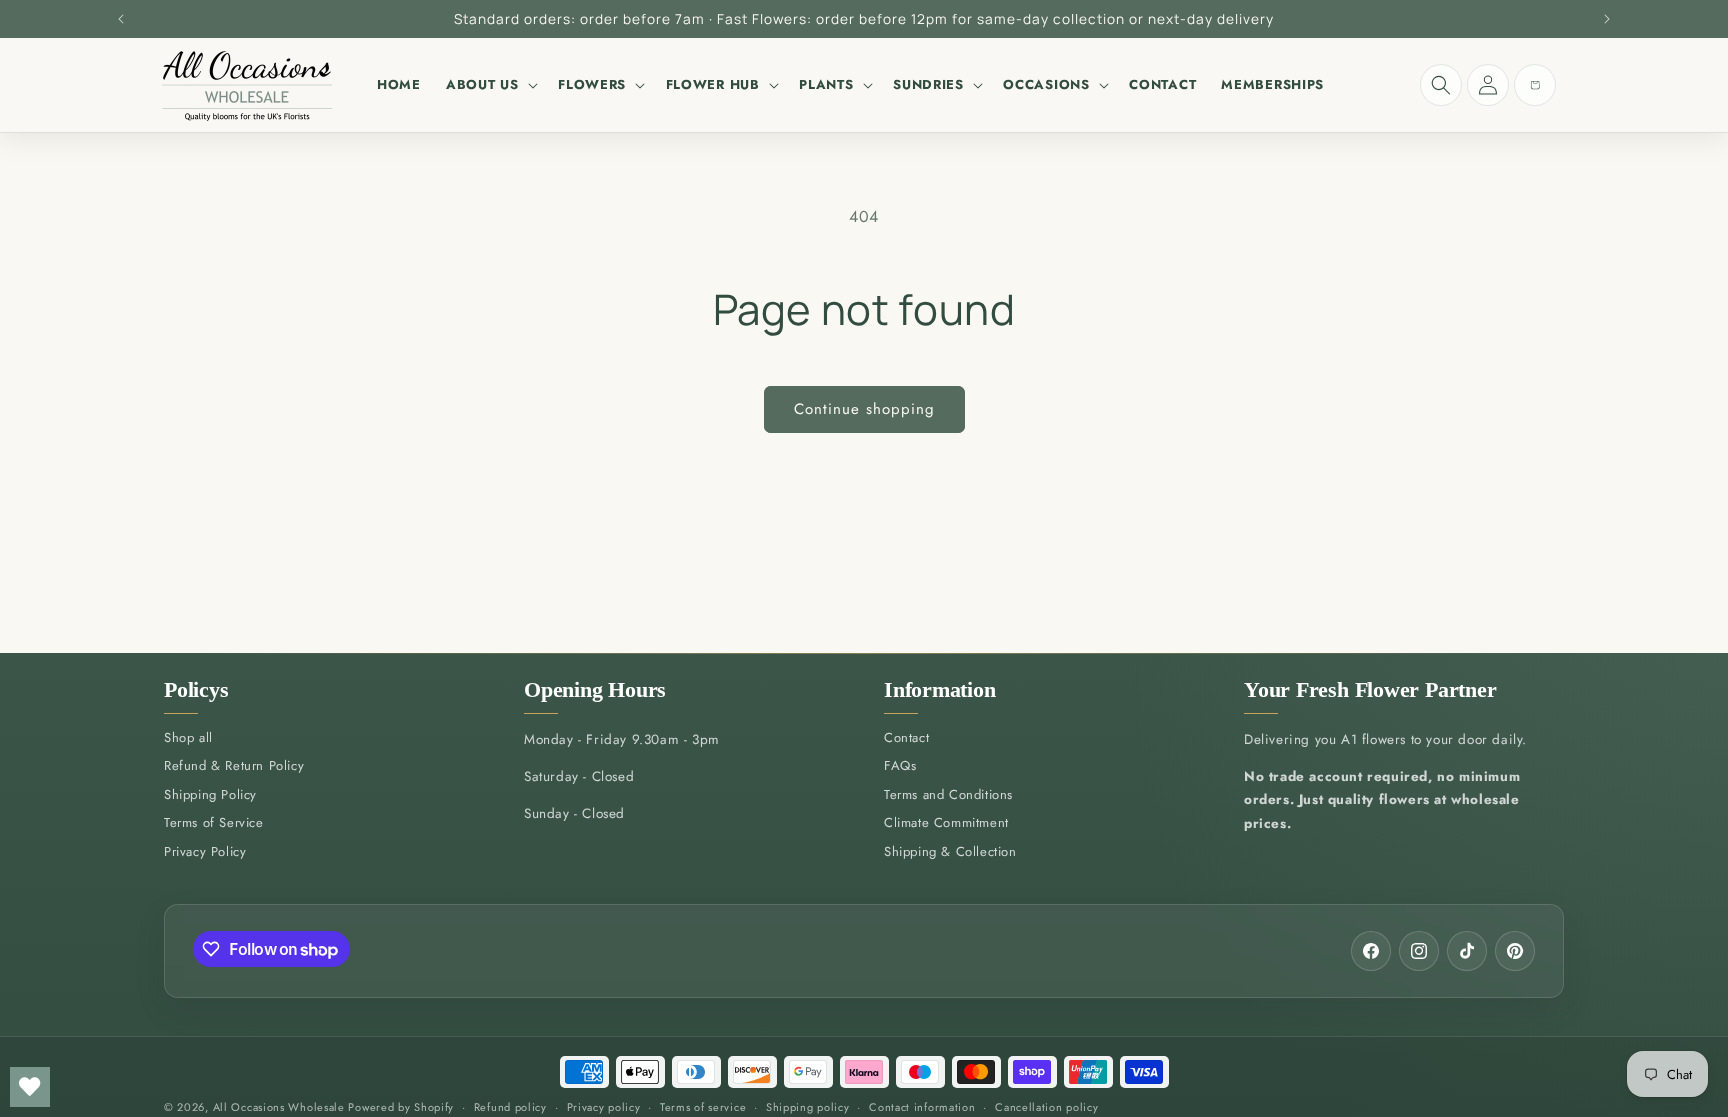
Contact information (922, 1107)
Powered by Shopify (401, 1107)
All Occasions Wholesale (279, 1107)
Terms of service (703, 1107)
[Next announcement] (1607, 19)
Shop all (188, 737)
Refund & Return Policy (234, 765)
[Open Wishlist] (30, 1087)
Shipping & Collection (950, 851)
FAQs (900, 765)
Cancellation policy (1046, 1107)
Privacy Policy (205, 851)
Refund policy (510, 1107)
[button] (489, 85)
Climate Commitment (946, 822)
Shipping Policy (210, 794)
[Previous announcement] (121, 19)
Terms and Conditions (948, 794)
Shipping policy (808, 1107)
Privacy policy (604, 1107)
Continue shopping (864, 409)
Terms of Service (214, 822)
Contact (906, 737)
